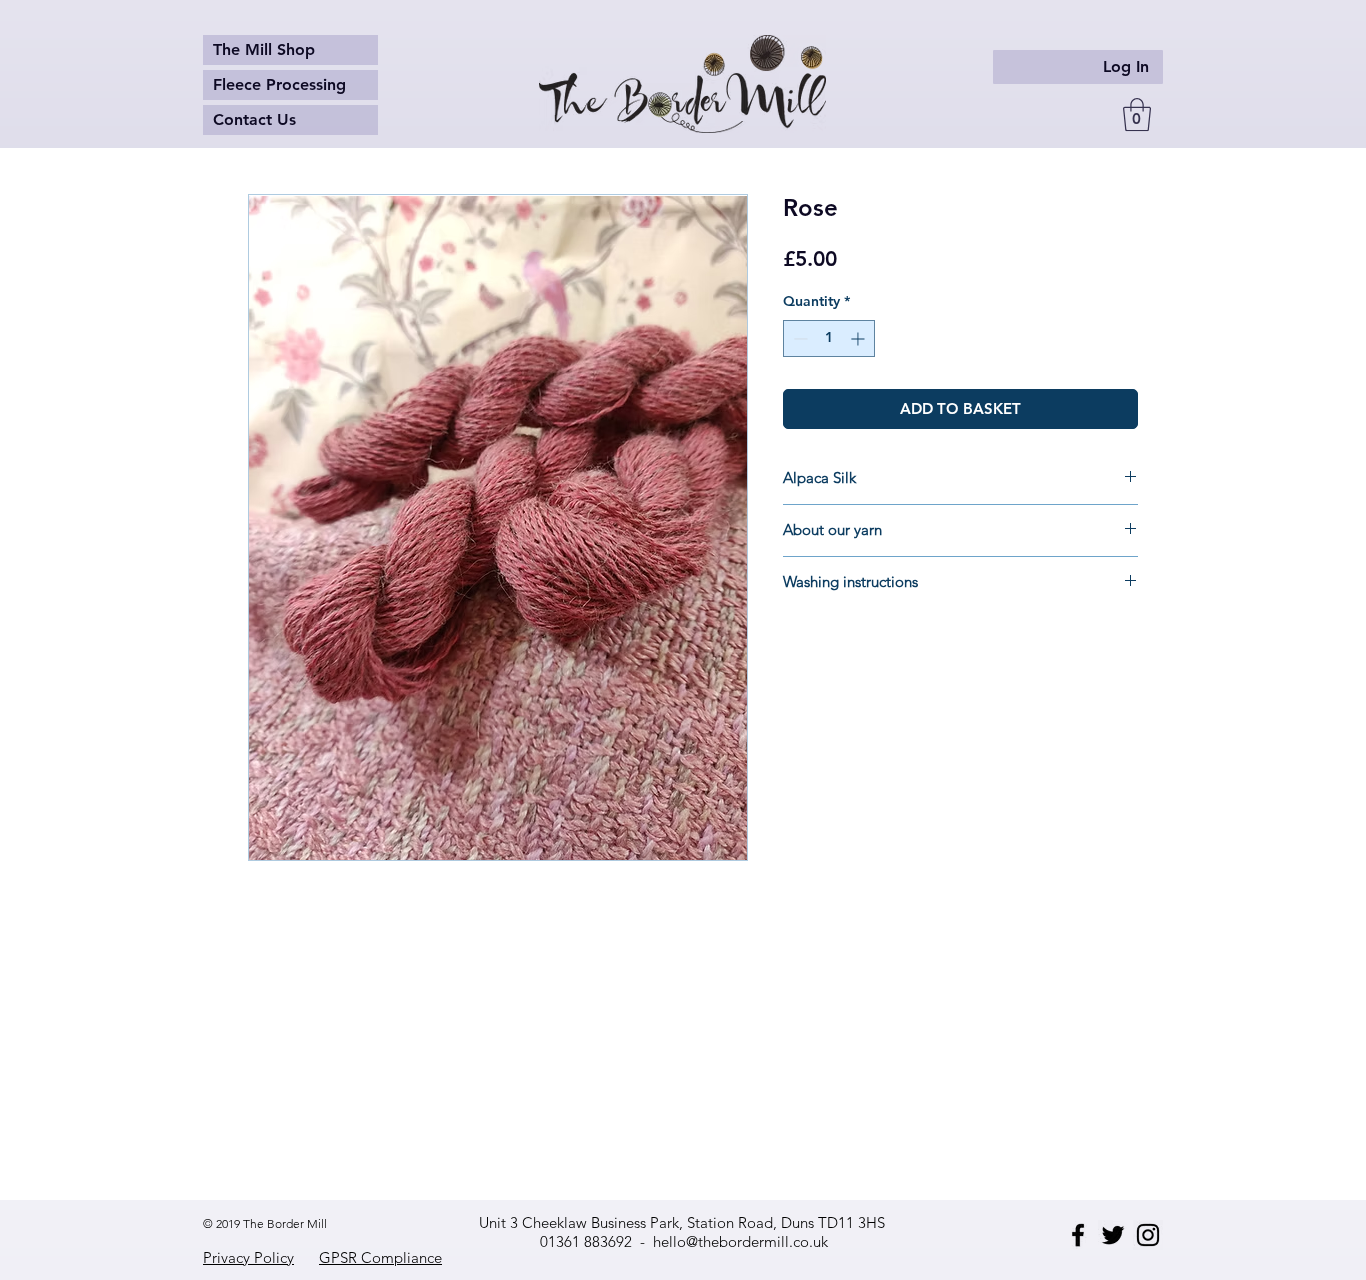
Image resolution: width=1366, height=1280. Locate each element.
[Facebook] (1078, 1235)
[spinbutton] (829, 338)
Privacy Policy (248, 1257)
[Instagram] (1148, 1235)
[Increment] (859, 338)
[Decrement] (798, 338)
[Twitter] (1113, 1235)
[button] (1137, 114)
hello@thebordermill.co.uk (740, 1241)
